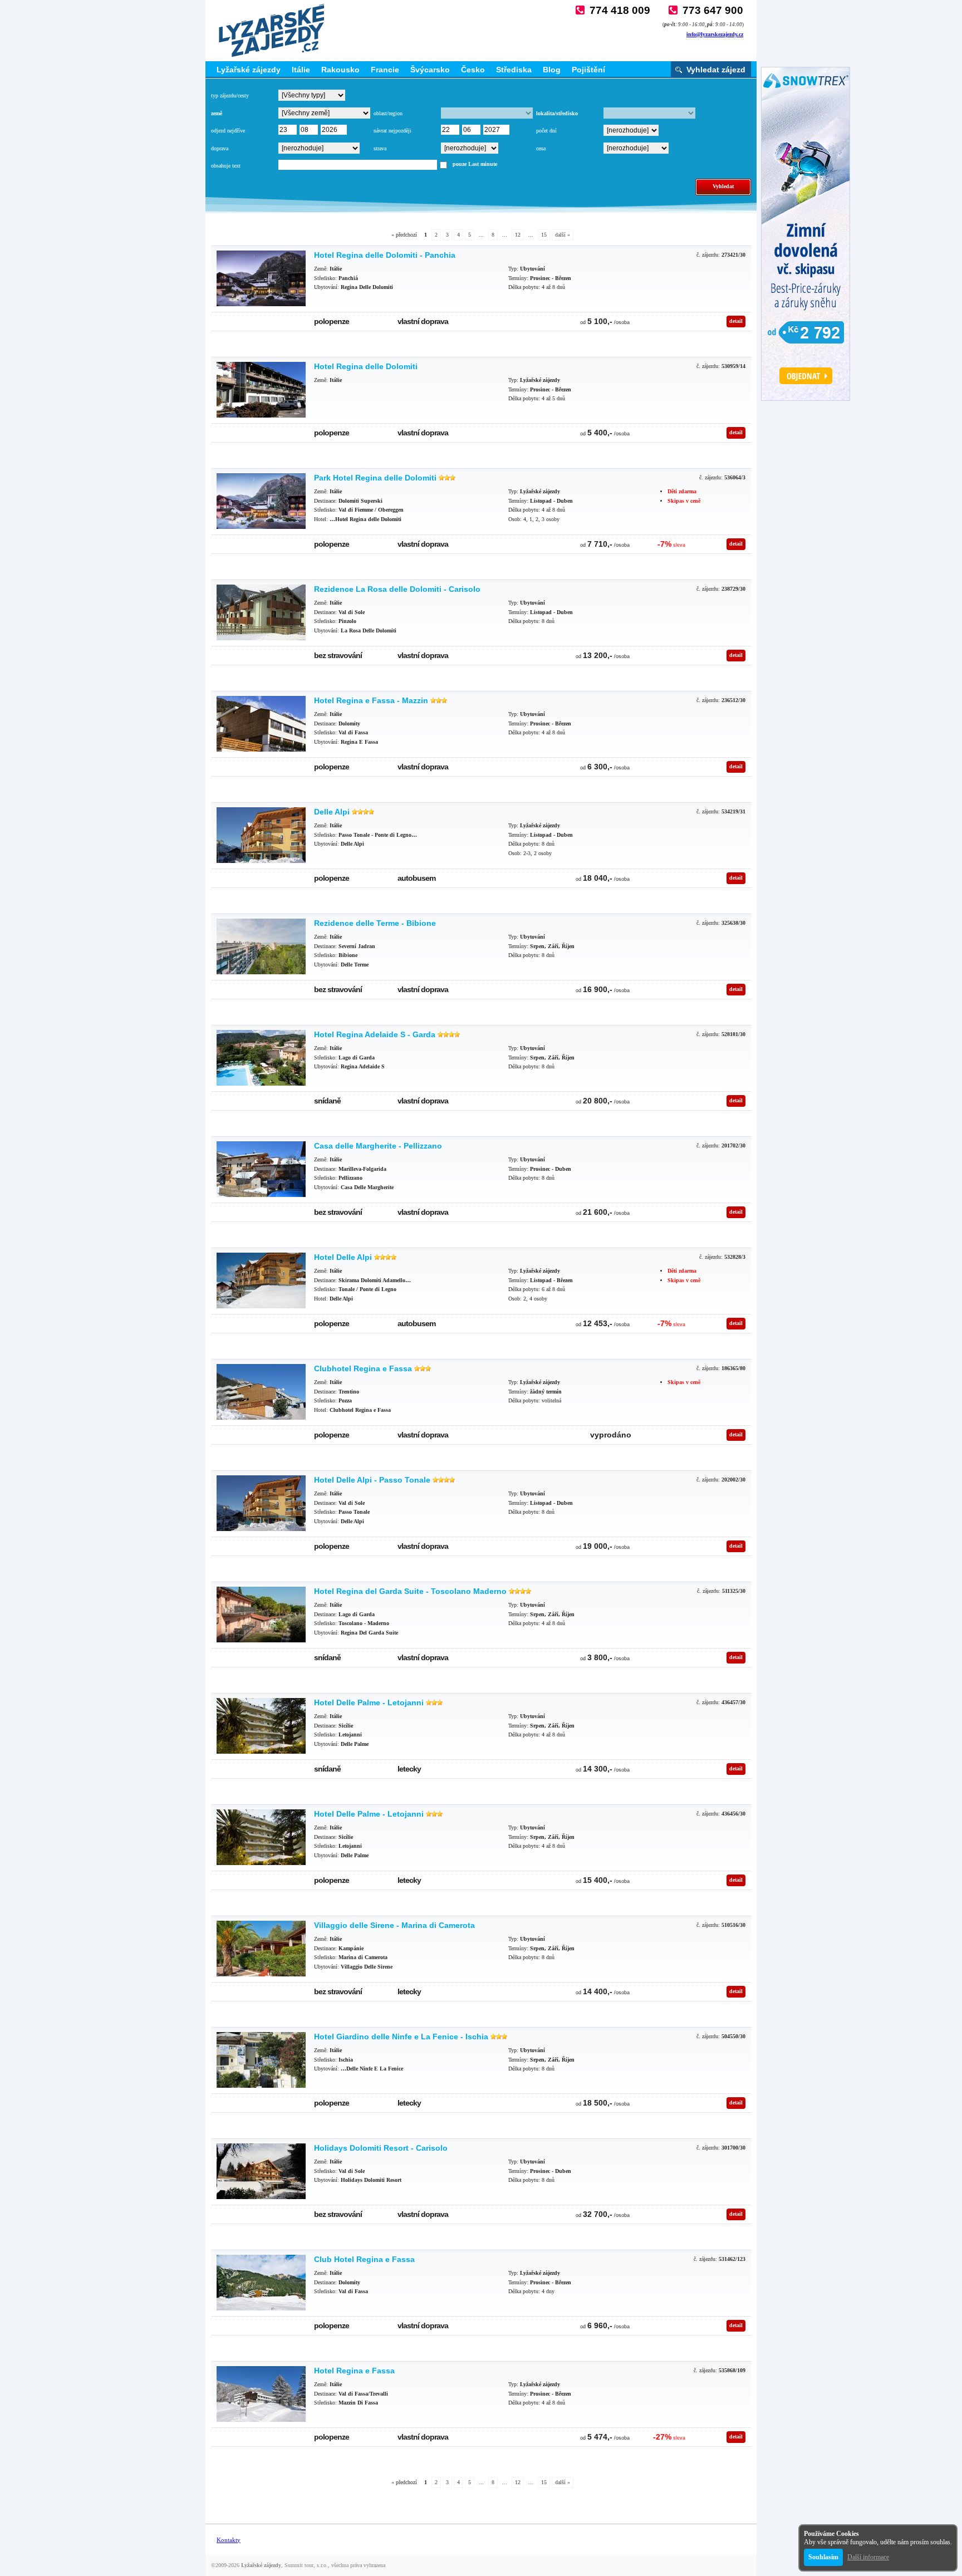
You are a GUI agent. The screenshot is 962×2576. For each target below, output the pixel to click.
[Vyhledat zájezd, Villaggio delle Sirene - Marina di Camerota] (261, 1949)
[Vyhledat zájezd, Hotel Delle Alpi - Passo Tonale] (261, 1503)
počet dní (546, 131)
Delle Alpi (332, 812)
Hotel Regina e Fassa (354, 2371)
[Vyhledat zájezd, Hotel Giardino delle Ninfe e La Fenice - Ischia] (261, 2060)
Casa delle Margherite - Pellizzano (378, 1146)
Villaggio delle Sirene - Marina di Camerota (394, 1925)
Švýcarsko (430, 70)
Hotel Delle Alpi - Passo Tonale (372, 1480)
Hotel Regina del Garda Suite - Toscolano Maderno (410, 1591)
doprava (220, 148)
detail (736, 321)
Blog (552, 70)
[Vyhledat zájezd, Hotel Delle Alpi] (261, 1280)
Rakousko (340, 70)
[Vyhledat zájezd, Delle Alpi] (261, 835)
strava (380, 148)
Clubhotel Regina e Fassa (363, 1368)
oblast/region (388, 113)
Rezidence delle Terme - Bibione (375, 923)
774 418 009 (620, 10)
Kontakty (229, 2540)
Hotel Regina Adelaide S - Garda (375, 1034)
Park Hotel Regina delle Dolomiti (375, 478)
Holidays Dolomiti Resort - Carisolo (381, 2148)
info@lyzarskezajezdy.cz (715, 34)
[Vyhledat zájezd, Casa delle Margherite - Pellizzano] (261, 1169)
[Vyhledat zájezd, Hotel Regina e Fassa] (261, 2394)
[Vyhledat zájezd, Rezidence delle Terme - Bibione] (261, 946)
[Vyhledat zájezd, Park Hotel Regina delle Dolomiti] (261, 501)
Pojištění (588, 70)
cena (541, 148)
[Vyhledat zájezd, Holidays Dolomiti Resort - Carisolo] (261, 2171)
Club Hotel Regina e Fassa (364, 2259)
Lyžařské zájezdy (249, 70)
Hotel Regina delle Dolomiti (366, 366)
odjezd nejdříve (228, 131)
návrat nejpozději (392, 131)
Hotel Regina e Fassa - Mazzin (371, 700)
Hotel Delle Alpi (343, 1257)
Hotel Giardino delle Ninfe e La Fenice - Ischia (401, 2037)
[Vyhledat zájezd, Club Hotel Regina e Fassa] (261, 2283)
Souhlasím (823, 2557)
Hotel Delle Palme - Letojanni (369, 1702)
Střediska (514, 70)
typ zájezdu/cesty (230, 95)
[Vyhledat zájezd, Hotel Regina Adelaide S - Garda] (261, 1058)
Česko (473, 70)
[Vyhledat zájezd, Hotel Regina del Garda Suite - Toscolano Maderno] (261, 1615)
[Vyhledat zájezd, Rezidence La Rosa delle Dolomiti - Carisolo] (261, 612)
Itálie (301, 70)
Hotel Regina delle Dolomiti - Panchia (385, 255)
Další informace (868, 2557)
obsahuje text (226, 166)
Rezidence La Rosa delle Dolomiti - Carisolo (397, 589)
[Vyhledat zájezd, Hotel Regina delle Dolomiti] (261, 390)
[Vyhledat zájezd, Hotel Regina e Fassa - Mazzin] (261, 724)
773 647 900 (713, 10)
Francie (385, 70)
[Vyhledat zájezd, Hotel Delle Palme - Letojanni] (261, 1726)
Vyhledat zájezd (716, 70)
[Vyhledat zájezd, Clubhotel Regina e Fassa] (261, 1392)
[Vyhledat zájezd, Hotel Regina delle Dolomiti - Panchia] (261, 278)
